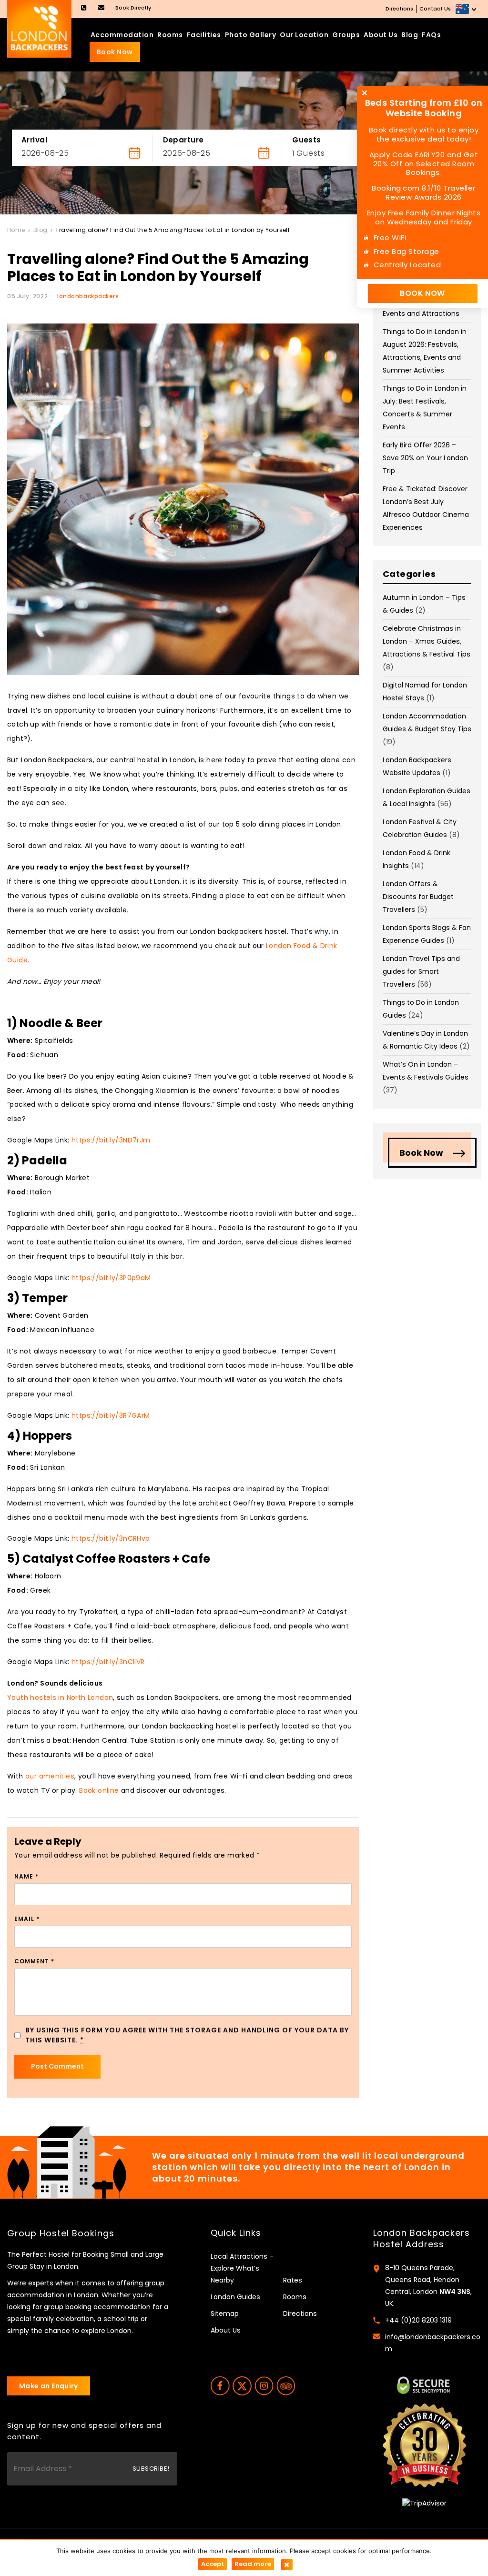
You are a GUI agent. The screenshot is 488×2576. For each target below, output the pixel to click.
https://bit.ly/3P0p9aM (111, 1278)
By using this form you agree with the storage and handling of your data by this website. (187, 2035)
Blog (410, 35)
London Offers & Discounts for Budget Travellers (418, 897)
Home (16, 230)
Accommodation (122, 35)
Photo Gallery (251, 35)
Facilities (204, 35)
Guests (307, 140)
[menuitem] (467, 9)
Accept (213, 2564)
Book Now (115, 52)
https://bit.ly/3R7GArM (111, 1415)
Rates (293, 2280)
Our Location (304, 35)
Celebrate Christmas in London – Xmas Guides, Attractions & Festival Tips (427, 641)
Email (27, 1919)
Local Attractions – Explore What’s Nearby (242, 2268)
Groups (346, 35)
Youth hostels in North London (60, 1697)
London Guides (235, 2297)
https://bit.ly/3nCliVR (108, 1662)
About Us (381, 35)
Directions (399, 9)
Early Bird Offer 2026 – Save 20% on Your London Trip (425, 458)
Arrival (34, 140)
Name (26, 1876)
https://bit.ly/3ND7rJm (111, 1140)
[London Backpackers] (39, 28)
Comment (34, 1961)
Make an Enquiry (49, 2386)
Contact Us (435, 9)
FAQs (431, 35)
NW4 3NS (455, 2292)
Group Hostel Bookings (61, 2233)
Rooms (170, 35)
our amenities (50, 1776)
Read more (253, 2564)
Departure (183, 140)
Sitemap (225, 2313)
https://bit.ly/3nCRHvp (111, 1538)
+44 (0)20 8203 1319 (418, 2320)
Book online (99, 1790)
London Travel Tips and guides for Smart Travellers (421, 971)
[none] (467, 9)
